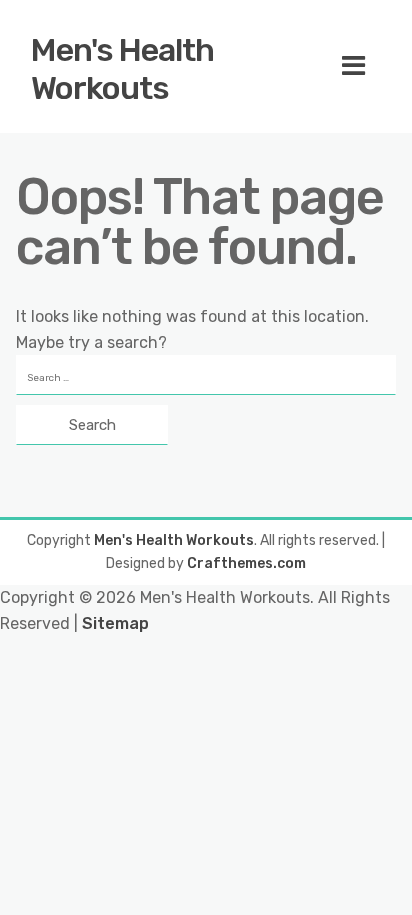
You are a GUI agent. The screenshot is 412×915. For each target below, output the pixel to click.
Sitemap (115, 623)
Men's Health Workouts (122, 69)
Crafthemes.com (246, 563)
